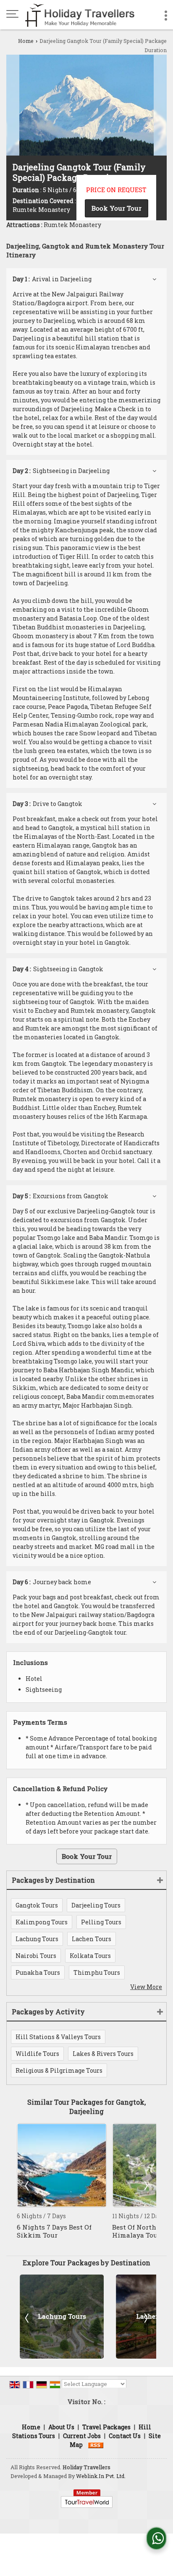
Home (26, 41)
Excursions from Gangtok (60, 1196)
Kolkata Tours (90, 1956)
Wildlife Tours (37, 2054)
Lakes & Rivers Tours (103, 2054)
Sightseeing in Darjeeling (61, 471)
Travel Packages (106, 2427)
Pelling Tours (101, 1922)
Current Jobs (82, 2436)
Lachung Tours (37, 1939)
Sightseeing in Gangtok (58, 969)
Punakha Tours (38, 1972)
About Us (61, 2427)
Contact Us (125, 2436)
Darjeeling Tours (96, 1905)
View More (146, 1987)
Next (145, 2185)
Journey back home (52, 1582)
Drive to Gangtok (47, 804)
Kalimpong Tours (42, 1922)
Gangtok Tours (37, 1905)
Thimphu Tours (97, 1972)
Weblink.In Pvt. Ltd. (101, 2476)
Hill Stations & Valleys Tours (58, 2037)
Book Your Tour (117, 208)
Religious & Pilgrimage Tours (59, 2070)
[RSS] (96, 2445)
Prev (28, 2185)
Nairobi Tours (36, 1956)
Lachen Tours (92, 1939)
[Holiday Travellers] (80, 15)
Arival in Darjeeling (52, 279)
